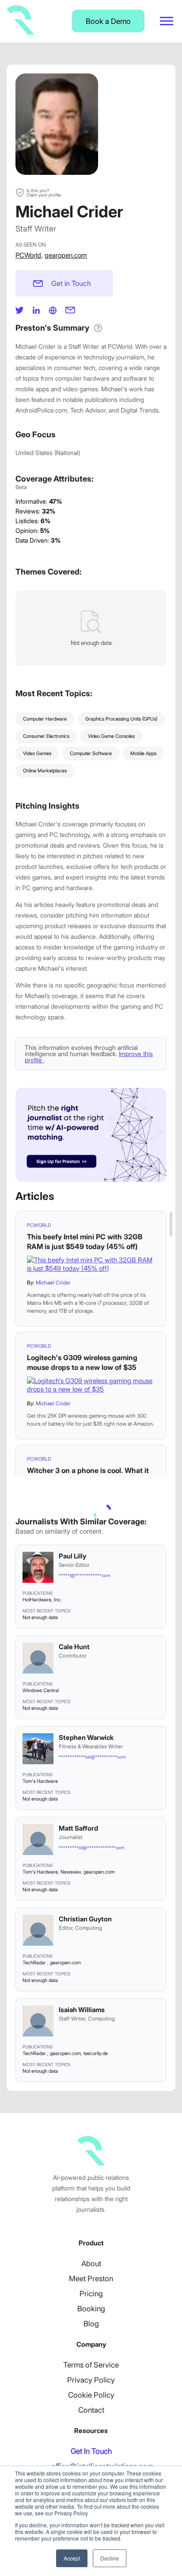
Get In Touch (91, 2451)
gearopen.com (66, 255)
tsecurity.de (96, 2053)
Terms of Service (91, 2365)
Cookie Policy (91, 2395)
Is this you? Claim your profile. (44, 193)
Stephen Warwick (86, 1737)
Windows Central (41, 1690)
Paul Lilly (72, 1556)
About (91, 2264)
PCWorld (28, 255)
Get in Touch (71, 283)
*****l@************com (84, 1575)
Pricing (91, 2294)
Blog (91, 2324)
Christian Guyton (85, 1919)
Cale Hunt (74, 1647)
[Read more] (91, 1264)
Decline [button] (110, 2558)
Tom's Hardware (40, 1781)
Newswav (71, 1872)
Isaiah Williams (82, 2010)
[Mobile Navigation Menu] (167, 21)
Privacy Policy (91, 2380)
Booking (91, 2309)
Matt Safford (78, 1828)
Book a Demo (108, 21)
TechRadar (35, 1963)
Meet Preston (91, 2279)
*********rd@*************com (91, 1847)
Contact (91, 2410)
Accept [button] (72, 2558)
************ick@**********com (92, 1757)
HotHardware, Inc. (42, 1600)
